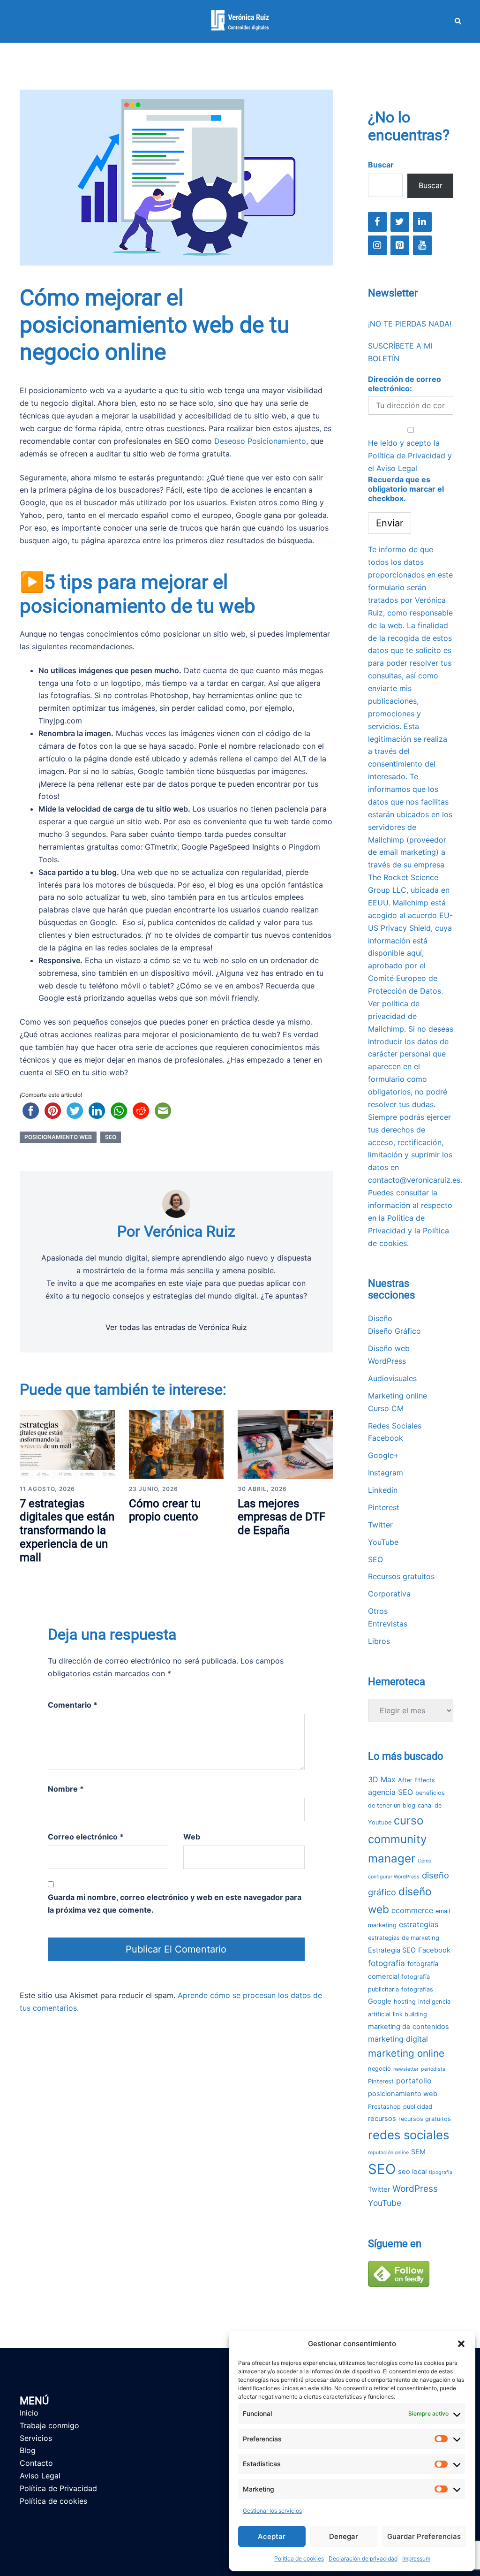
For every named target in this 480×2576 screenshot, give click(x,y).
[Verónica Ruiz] (240, 21)
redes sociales (409, 2135)
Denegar (344, 2536)
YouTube (383, 1542)
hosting (405, 2002)
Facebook (386, 1438)
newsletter (406, 2069)
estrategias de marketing (404, 1938)
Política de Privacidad (407, 456)
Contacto (36, 2463)
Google (380, 2001)
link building (410, 2014)
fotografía (386, 1963)
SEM (418, 2152)
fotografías (417, 1989)
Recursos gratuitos (401, 1576)
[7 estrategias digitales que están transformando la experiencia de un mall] (67, 1444)
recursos (382, 2119)
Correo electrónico (86, 1837)
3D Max (382, 1779)
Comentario (73, 1705)
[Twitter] (400, 222)
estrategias (419, 1924)
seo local (412, 2172)
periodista (433, 2069)
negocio (379, 2069)
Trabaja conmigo (49, 2425)
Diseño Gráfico (394, 1331)
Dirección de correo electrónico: (405, 384)
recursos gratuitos (425, 2119)
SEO (111, 1137)
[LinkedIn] (422, 222)
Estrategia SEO (392, 1950)
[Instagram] (377, 245)
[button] (461, 2344)
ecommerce (412, 1910)
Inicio (29, 2413)
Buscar (381, 165)
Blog (28, 2450)
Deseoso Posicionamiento (260, 441)
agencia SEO (390, 1792)
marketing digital (398, 2039)
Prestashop (384, 2107)
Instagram (386, 1473)
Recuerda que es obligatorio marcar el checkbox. (406, 489)
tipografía (441, 2172)
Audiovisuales (392, 1378)
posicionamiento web (58, 1137)
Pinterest (384, 1507)
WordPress (387, 1361)
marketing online (406, 2053)
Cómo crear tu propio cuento (165, 1510)
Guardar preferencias (424, 2536)
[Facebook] (377, 222)
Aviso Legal (397, 468)
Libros (379, 1641)
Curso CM (386, 1408)
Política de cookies (299, 2558)
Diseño (380, 1318)
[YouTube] (422, 245)
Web (192, 1837)
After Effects (416, 1780)
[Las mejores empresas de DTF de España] (285, 1444)
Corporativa (389, 1594)
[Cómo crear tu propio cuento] (176, 1444)
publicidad (418, 2107)
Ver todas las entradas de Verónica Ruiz (176, 1327)
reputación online (388, 2153)
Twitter (380, 1525)
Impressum (416, 2558)
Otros (378, 1611)
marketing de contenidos (409, 2027)
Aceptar (272, 2536)
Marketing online (397, 1396)
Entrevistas (388, 1624)
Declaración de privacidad (363, 2558)
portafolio (414, 2081)
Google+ (383, 1455)
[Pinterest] (400, 245)
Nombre (66, 1789)
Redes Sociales (395, 1426)
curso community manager (397, 1839)
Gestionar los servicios (272, 2511)
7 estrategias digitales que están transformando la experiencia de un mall (67, 1531)
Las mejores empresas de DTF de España (281, 1517)
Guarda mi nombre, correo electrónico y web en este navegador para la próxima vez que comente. (175, 1904)
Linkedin (383, 1490)
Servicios (36, 2438)
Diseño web (389, 1348)
